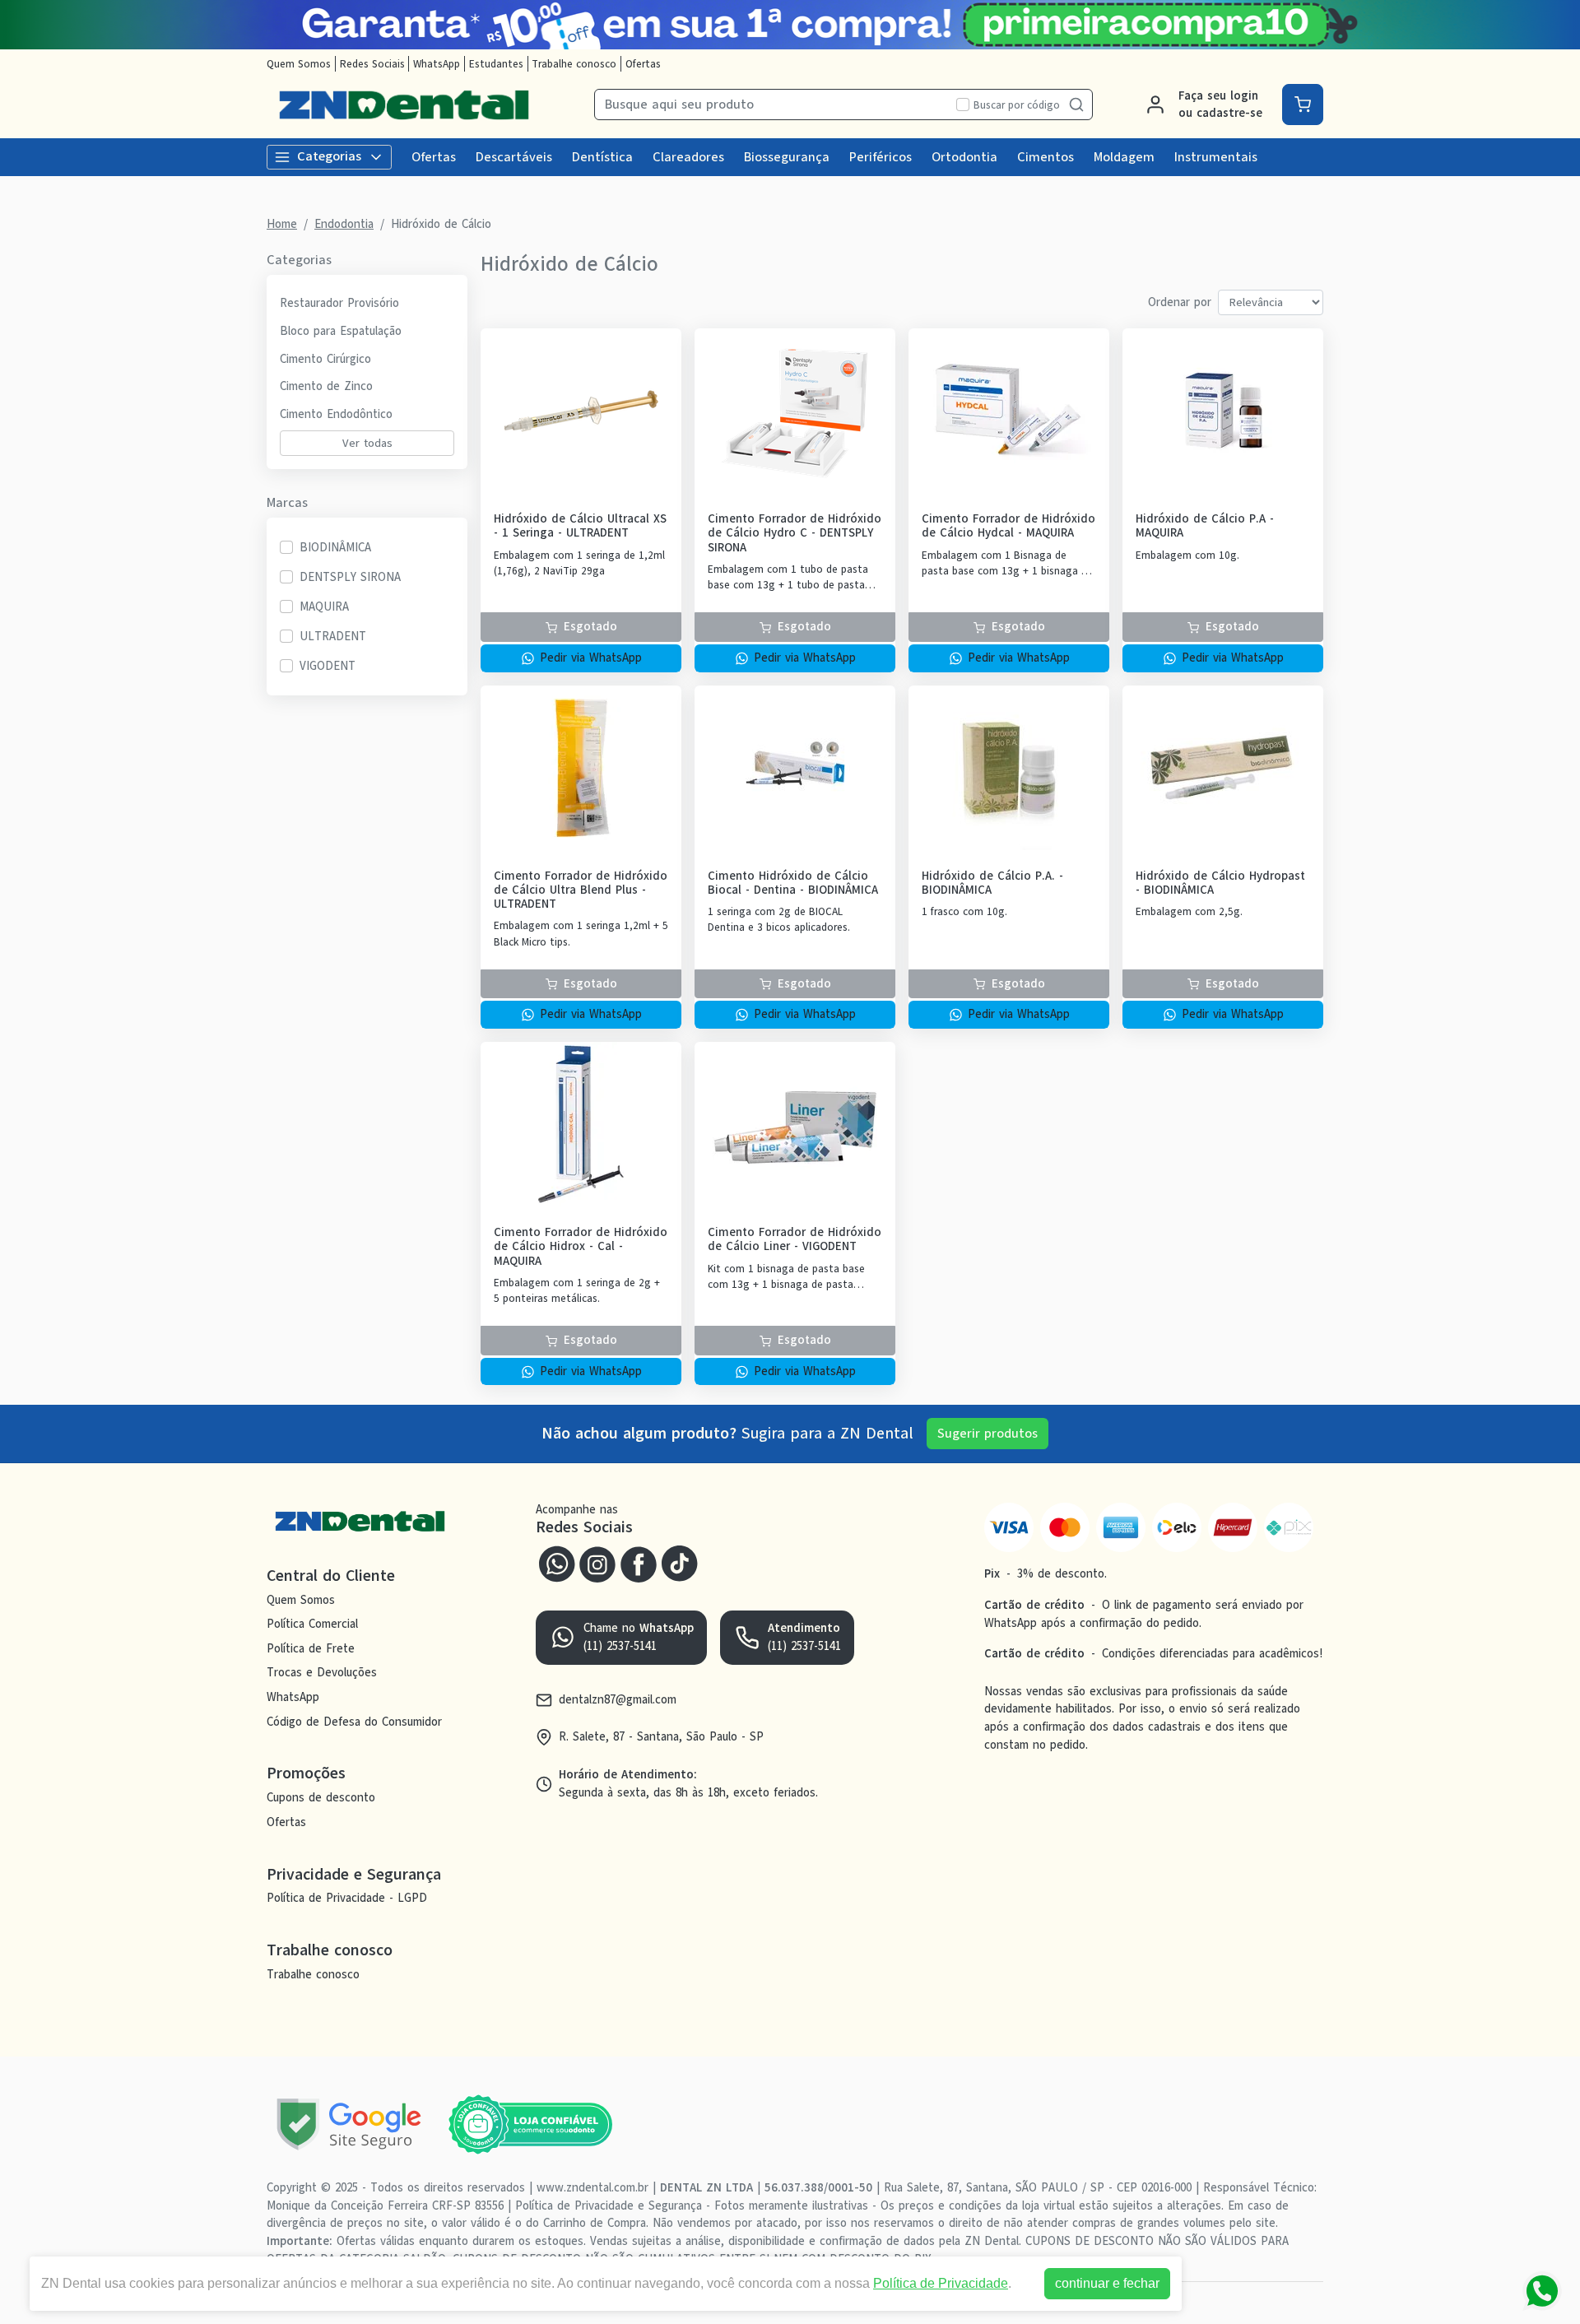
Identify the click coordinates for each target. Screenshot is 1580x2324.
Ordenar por (1180, 302)
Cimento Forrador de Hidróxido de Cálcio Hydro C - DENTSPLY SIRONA (795, 533)
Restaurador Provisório (339, 303)
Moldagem (1124, 157)
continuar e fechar (1107, 2283)
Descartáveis (514, 157)
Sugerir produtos (987, 1434)
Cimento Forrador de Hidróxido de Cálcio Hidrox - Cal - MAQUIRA (581, 1247)
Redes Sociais (372, 64)
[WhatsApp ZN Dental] (556, 1562)
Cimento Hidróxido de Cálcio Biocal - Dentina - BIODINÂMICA (793, 883)
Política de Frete (311, 1648)
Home (282, 224)
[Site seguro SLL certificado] (349, 2124)
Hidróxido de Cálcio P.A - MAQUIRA (1205, 526)
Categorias (329, 156)
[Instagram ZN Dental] (597, 1562)
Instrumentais (1216, 157)
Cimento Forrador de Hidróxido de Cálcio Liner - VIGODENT (795, 1240)
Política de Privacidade (941, 2283)
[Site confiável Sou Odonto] (530, 2125)
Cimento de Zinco (326, 386)
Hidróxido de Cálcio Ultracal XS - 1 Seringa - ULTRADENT (580, 526)
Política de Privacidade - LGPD (347, 1899)
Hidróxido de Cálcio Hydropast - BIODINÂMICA (1220, 883)
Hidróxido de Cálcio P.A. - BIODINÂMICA (992, 883)
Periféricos (881, 157)
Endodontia (344, 224)
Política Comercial (312, 1624)
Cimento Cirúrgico (325, 359)
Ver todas (367, 443)
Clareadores (688, 157)
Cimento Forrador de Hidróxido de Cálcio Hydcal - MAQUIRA (1008, 526)
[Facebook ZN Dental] (639, 1562)
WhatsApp (437, 64)
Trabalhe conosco (574, 64)
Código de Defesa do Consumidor (354, 1722)
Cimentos (1046, 157)
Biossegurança (787, 157)
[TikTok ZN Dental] (680, 1562)
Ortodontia (964, 157)
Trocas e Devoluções (322, 1673)
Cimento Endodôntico (336, 414)
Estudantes (496, 64)
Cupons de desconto (321, 1797)
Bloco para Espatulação (341, 331)
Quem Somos (299, 64)
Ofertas (643, 64)
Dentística (602, 157)
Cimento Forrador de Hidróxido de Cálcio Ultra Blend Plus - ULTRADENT (581, 890)
